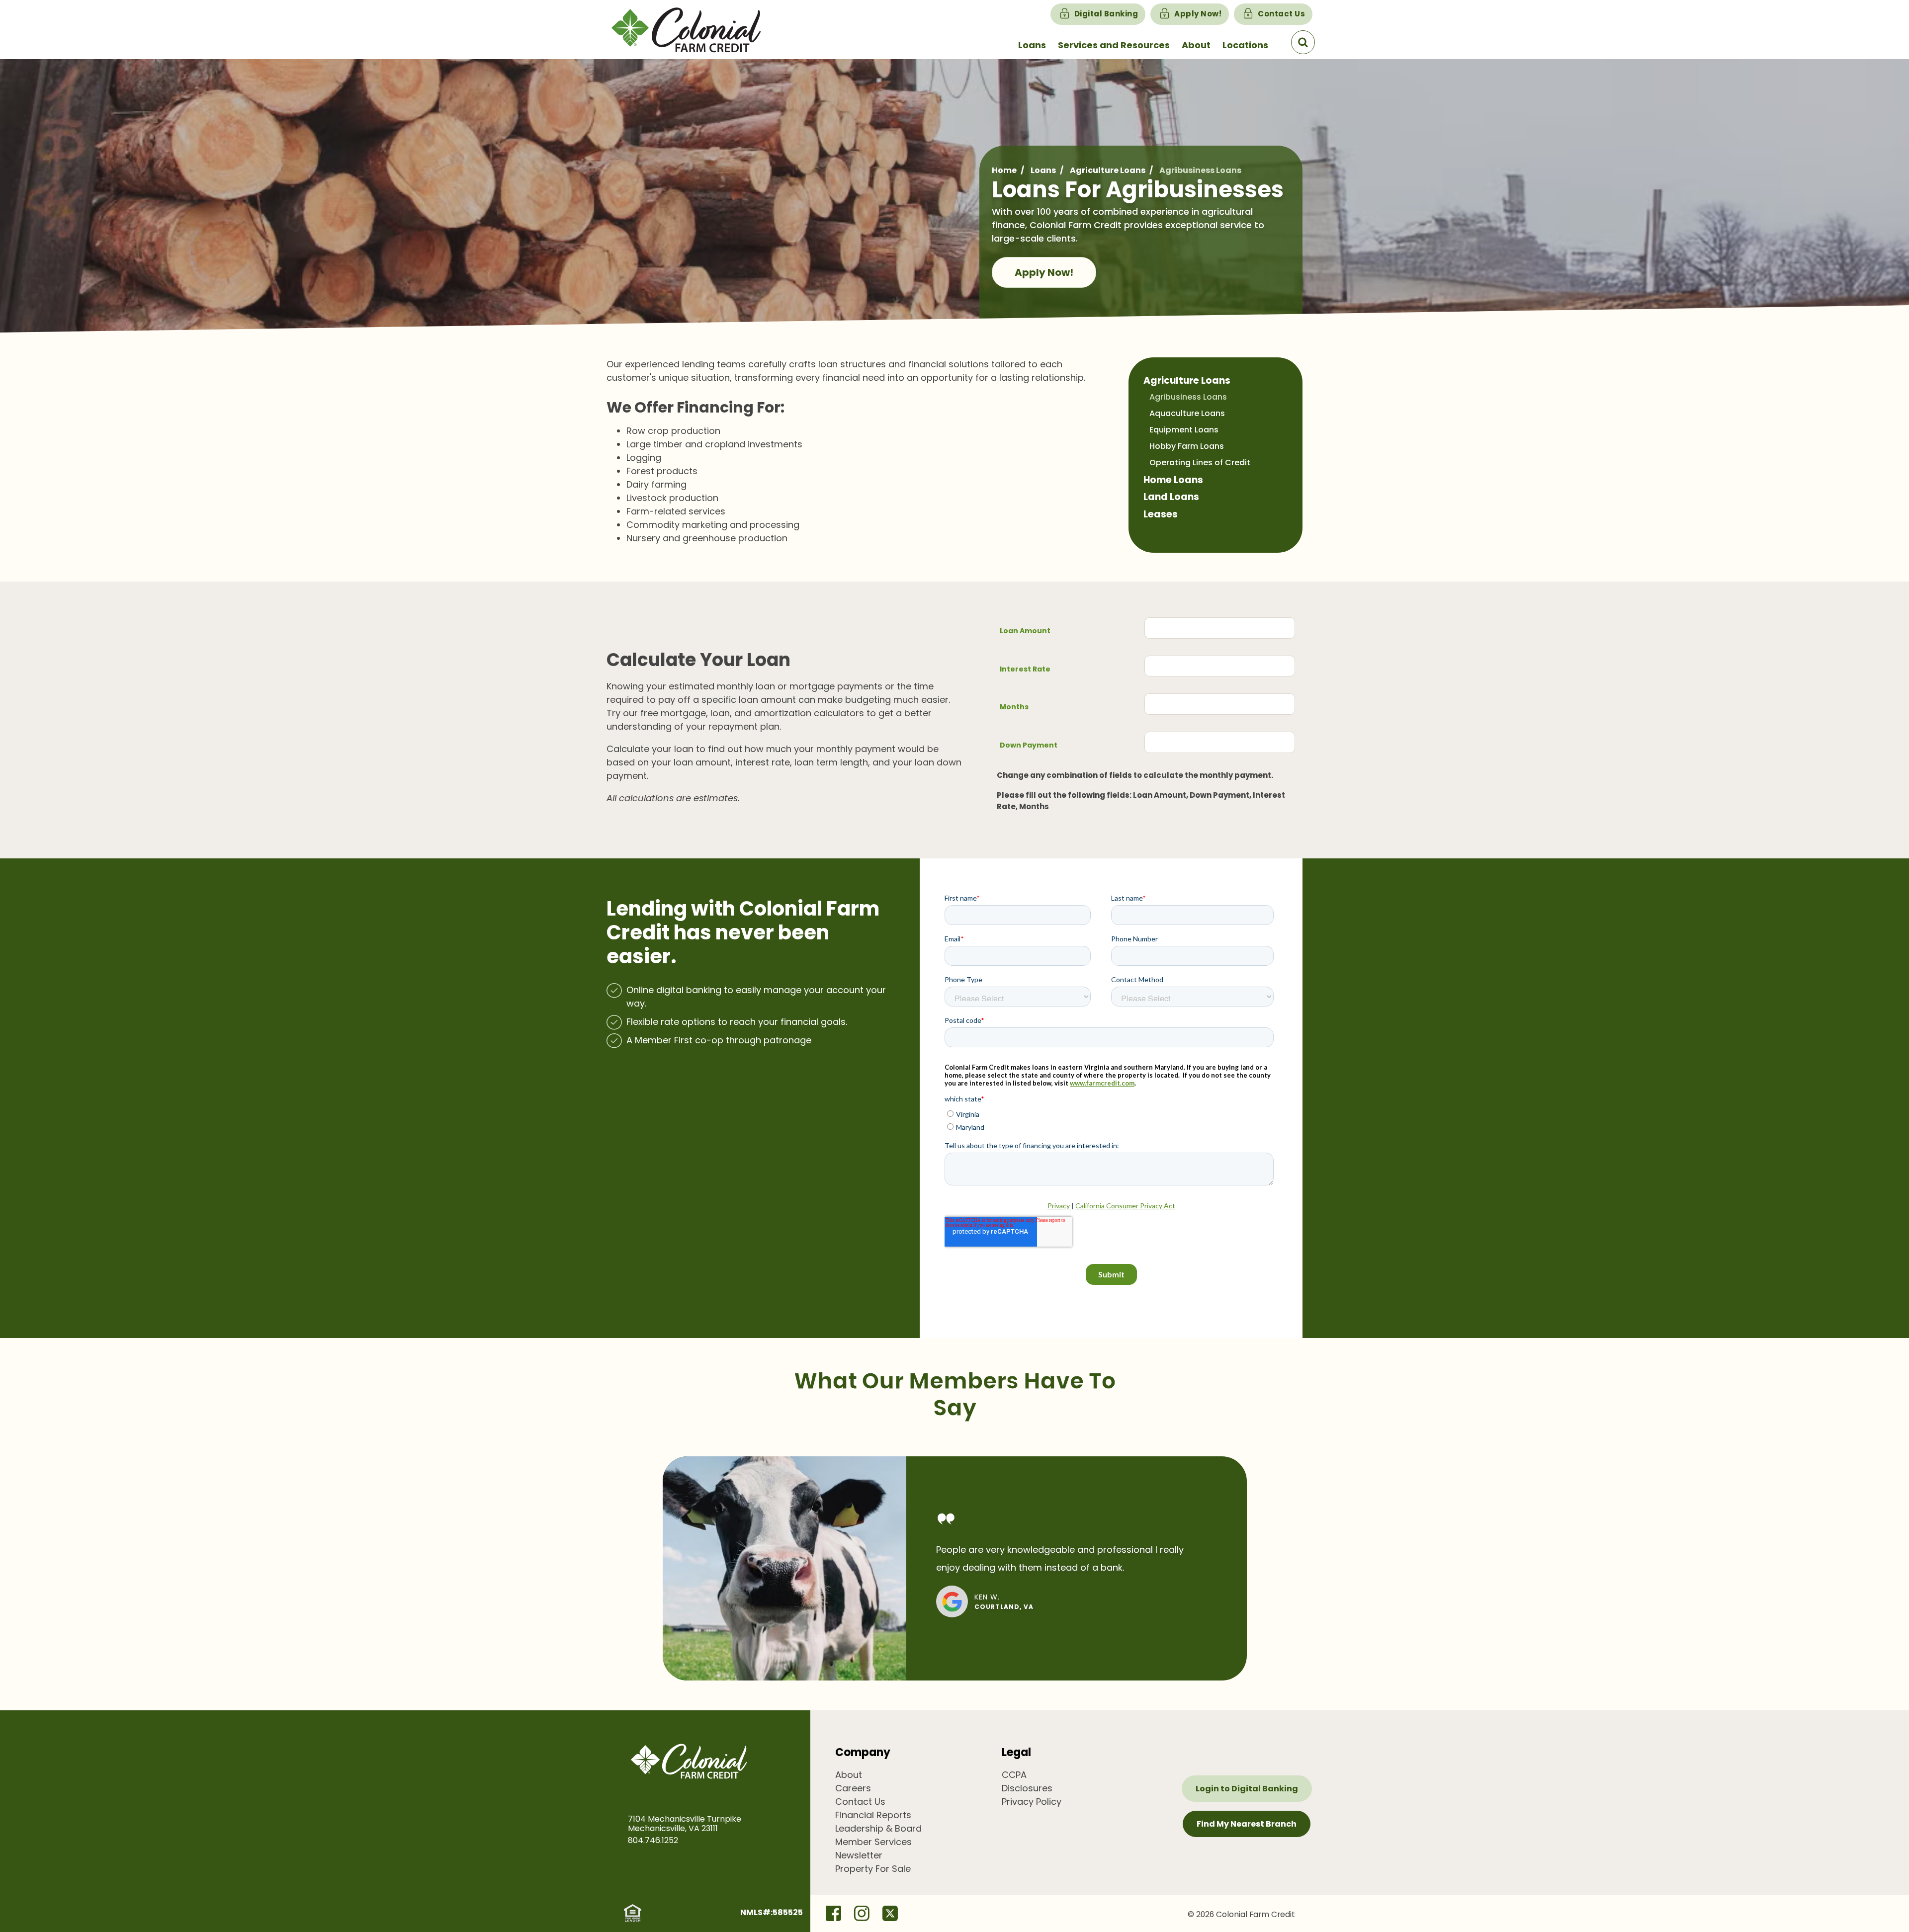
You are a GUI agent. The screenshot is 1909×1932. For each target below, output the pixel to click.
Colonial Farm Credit (698, 30)
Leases (1161, 514)
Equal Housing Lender (633, 1913)
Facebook (833, 1913)
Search (1303, 42)
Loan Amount (1025, 631)
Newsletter (859, 1855)
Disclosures (1027, 1788)
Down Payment (1029, 745)
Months (1014, 707)
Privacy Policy (1032, 1802)
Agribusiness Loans (1188, 397)
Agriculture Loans (1108, 170)
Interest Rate (1025, 669)
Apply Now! (1198, 14)
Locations (1245, 45)
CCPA (1014, 1775)
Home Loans (1173, 480)
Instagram (862, 1913)
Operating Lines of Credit (1200, 462)
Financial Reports (873, 1815)
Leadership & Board (878, 1828)
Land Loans (1171, 497)
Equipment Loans (1184, 430)
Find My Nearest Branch (1247, 1824)
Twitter (890, 1913)
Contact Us (1281, 14)
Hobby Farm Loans (1187, 446)
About (1196, 45)
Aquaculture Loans (1187, 413)
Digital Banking (1106, 14)
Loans (1032, 45)
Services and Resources (1114, 45)
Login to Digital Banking (1247, 1789)
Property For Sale (873, 1869)
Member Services (873, 1842)
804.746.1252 (653, 1840)
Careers (853, 1788)
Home (1004, 170)
